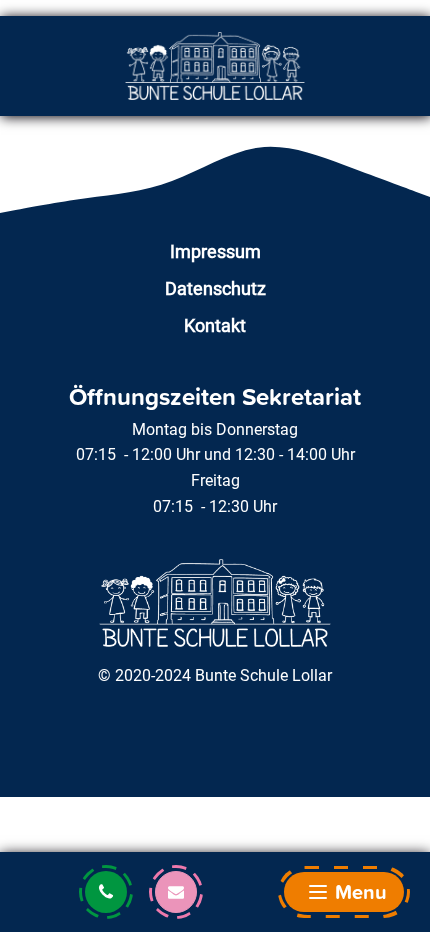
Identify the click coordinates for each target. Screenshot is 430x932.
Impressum (215, 251)
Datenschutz (215, 288)
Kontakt (215, 325)
